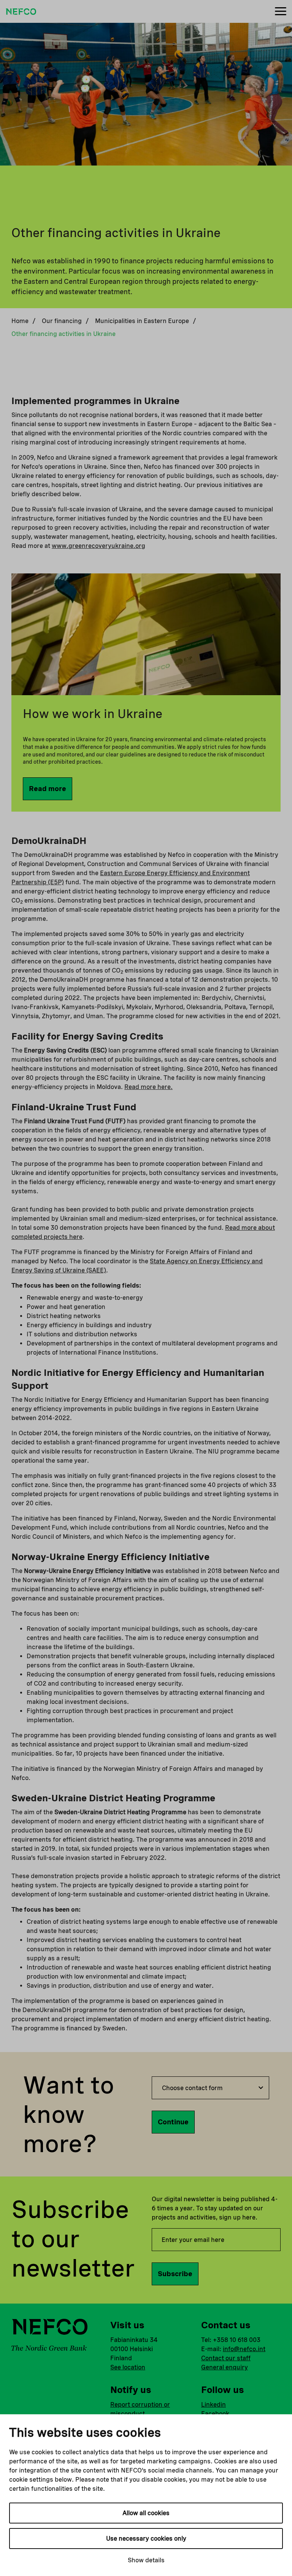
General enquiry (225, 2367)
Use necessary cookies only (146, 2539)
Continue (173, 2122)
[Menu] (281, 12)
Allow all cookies (146, 2513)
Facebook (215, 2414)
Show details (146, 2560)
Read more (48, 789)
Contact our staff (226, 2358)
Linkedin (213, 2405)
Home (20, 321)
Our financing (62, 321)
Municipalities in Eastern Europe (142, 321)
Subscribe (175, 2274)
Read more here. (148, 1087)
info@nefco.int (244, 2349)
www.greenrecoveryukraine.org (98, 546)
